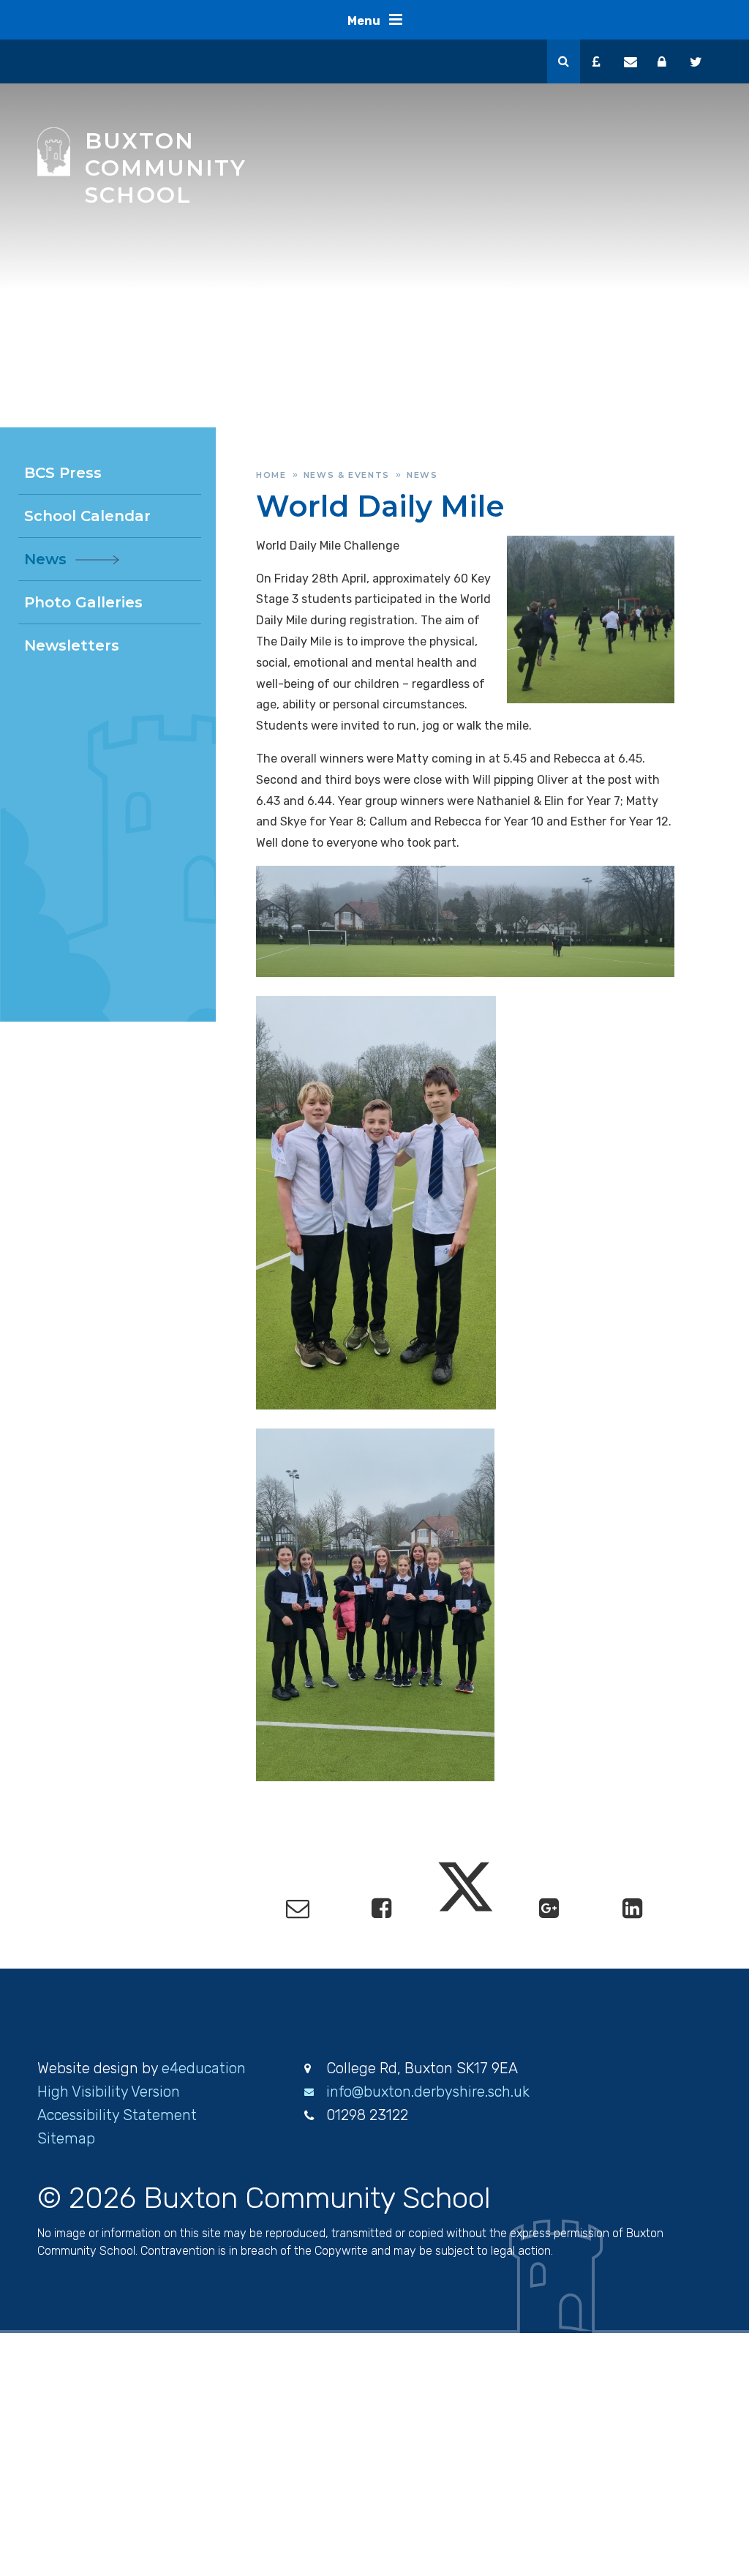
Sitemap (66, 2138)
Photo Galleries (83, 602)
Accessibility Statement (117, 2115)
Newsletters (72, 645)
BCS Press (63, 473)
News (422, 475)
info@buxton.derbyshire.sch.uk (428, 2092)
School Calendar (87, 516)
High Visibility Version (109, 2092)
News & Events (347, 475)
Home (271, 475)
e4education (204, 2068)
